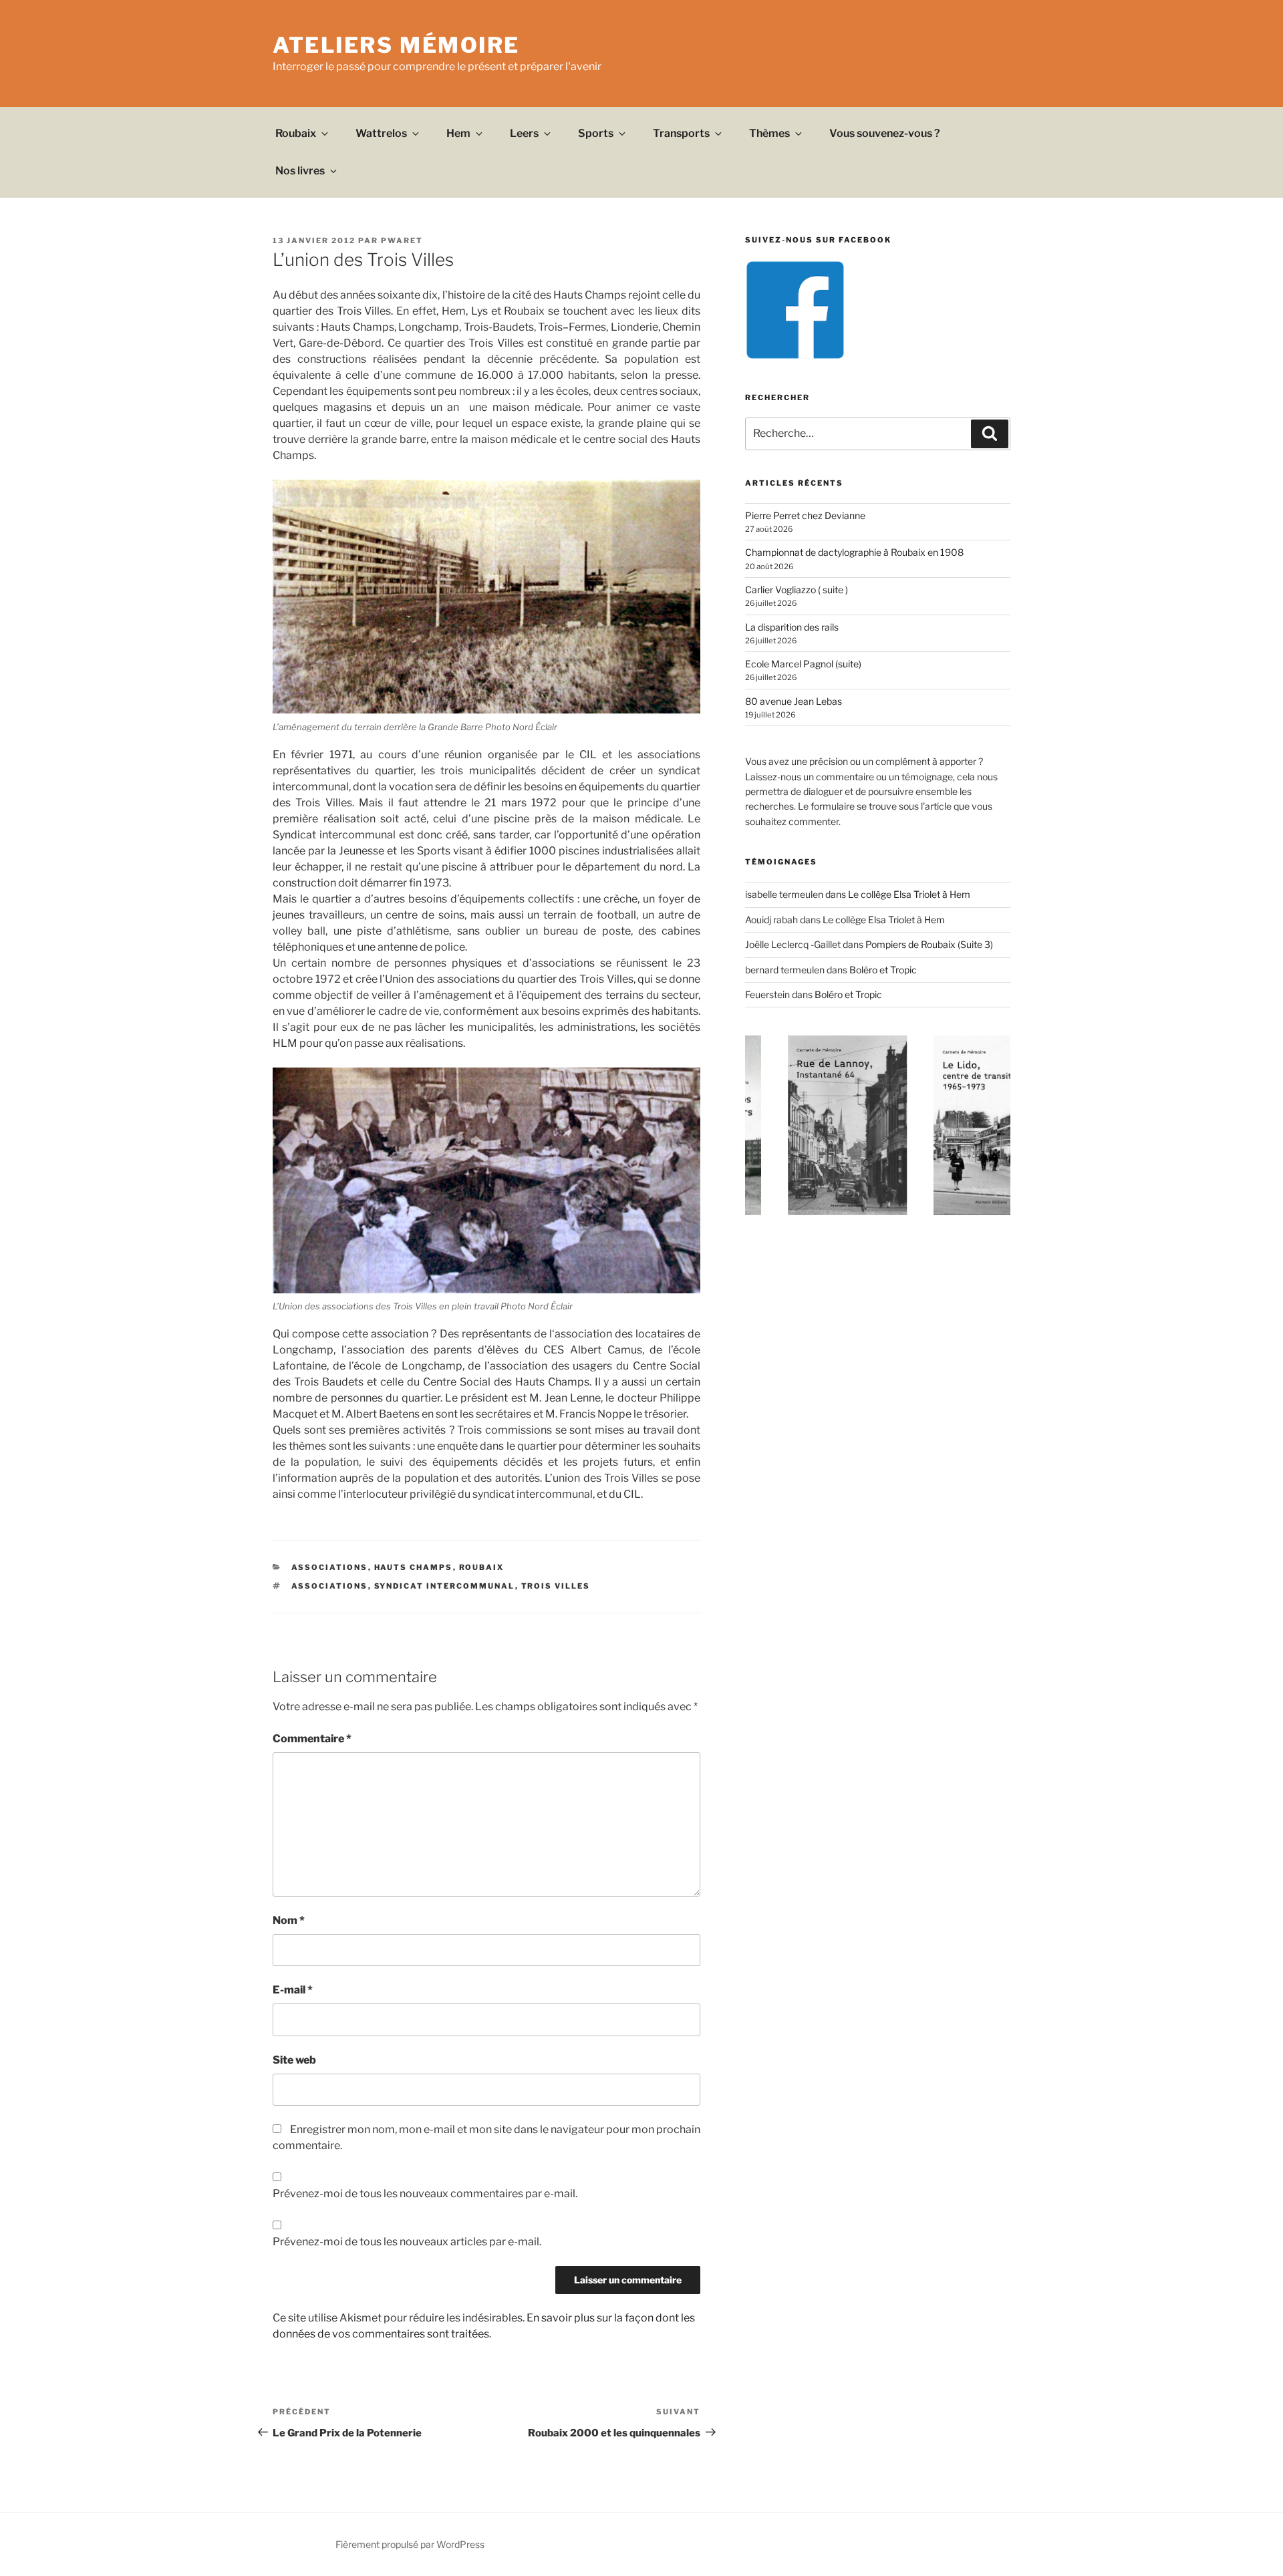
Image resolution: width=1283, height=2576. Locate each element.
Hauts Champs (414, 1567)
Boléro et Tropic (883, 970)
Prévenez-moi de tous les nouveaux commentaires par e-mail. (425, 2194)
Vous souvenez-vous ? (885, 133)
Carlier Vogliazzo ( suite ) (797, 590)
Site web (294, 2060)
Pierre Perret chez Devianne (805, 515)
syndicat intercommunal (445, 1586)
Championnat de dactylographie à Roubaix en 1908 (854, 552)
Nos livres (300, 171)
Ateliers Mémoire (396, 45)
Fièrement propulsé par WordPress (410, 2544)
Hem (458, 133)
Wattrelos (381, 133)
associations (330, 1586)
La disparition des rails (792, 627)
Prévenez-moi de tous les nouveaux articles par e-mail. (407, 2242)
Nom (289, 1920)
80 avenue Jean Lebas (794, 701)
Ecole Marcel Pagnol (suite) (803, 664)
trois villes (556, 1586)
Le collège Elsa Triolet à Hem (909, 894)
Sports (596, 133)
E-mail (293, 1990)
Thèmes (769, 133)
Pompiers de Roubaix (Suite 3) (929, 944)
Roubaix (296, 133)
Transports (681, 133)
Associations (330, 1567)
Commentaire (312, 1739)
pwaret (402, 240)
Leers (524, 133)
